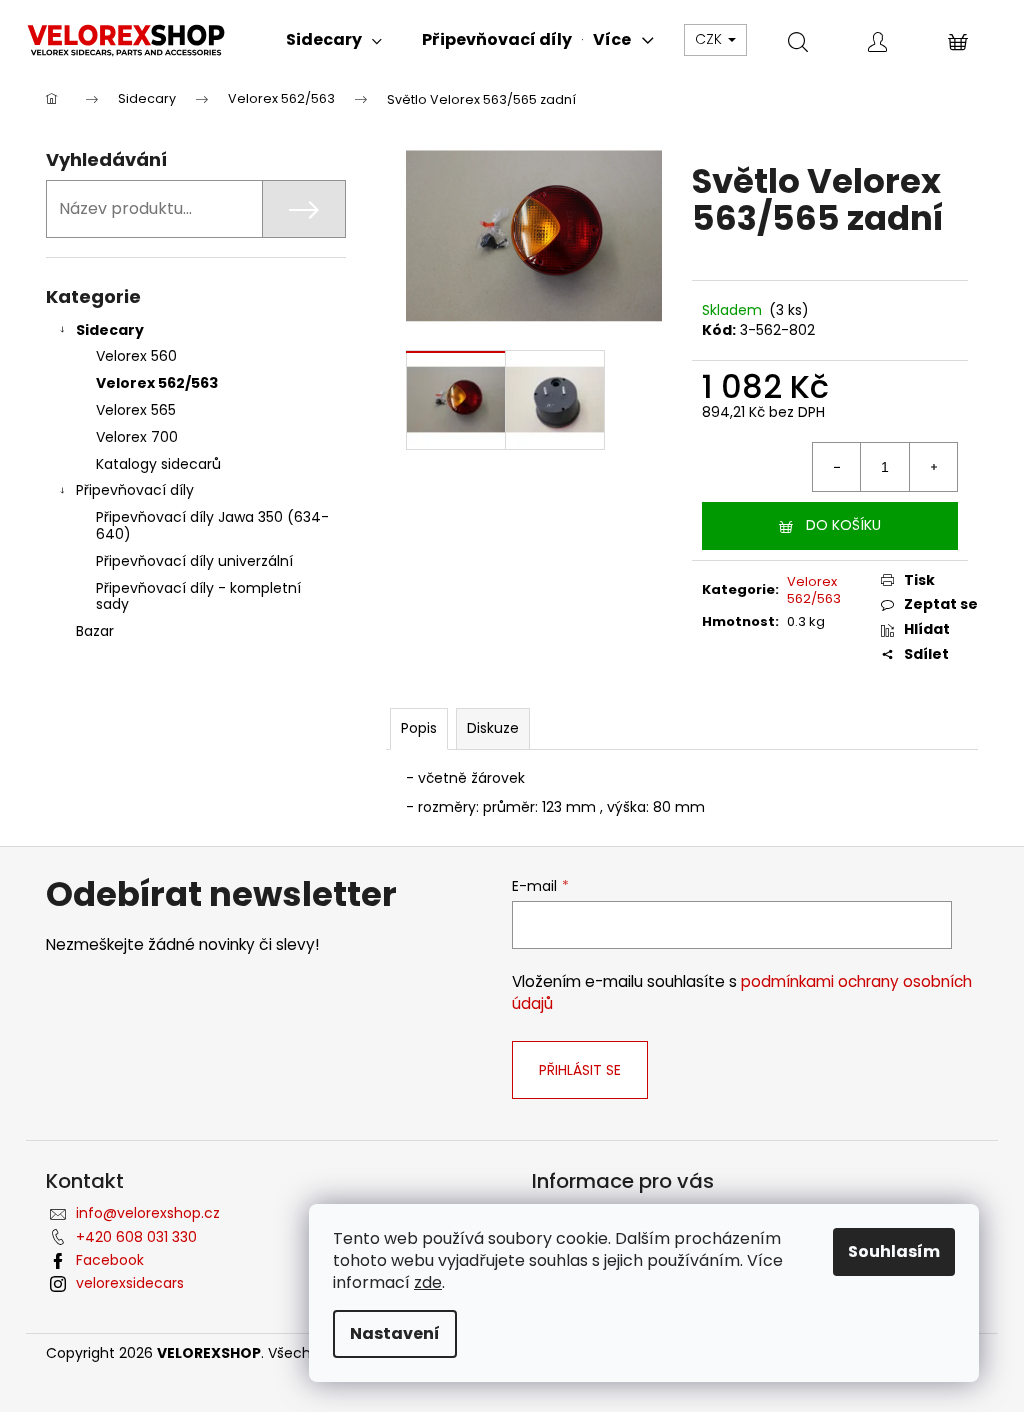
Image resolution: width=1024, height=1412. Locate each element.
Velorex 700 (137, 437)
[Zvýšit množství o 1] (933, 467)
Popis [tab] (419, 728)
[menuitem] (246, 40)
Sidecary (110, 330)
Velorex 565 (136, 410)
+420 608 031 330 (136, 1237)
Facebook (110, 1260)
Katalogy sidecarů (158, 464)
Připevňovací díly (135, 490)
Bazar (95, 631)
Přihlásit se (580, 1070)
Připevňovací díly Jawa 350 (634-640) (212, 525)
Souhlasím (894, 1251)
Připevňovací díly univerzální (194, 561)
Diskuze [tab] (493, 728)
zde (428, 1282)
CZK (710, 39)
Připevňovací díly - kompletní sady (198, 596)
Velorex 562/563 (157, 383)
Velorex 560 (136, 356)
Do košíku (843, 525)
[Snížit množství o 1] (837, 467)
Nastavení (395, 1333)
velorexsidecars (130, 1283)
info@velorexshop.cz (148, 1213)
